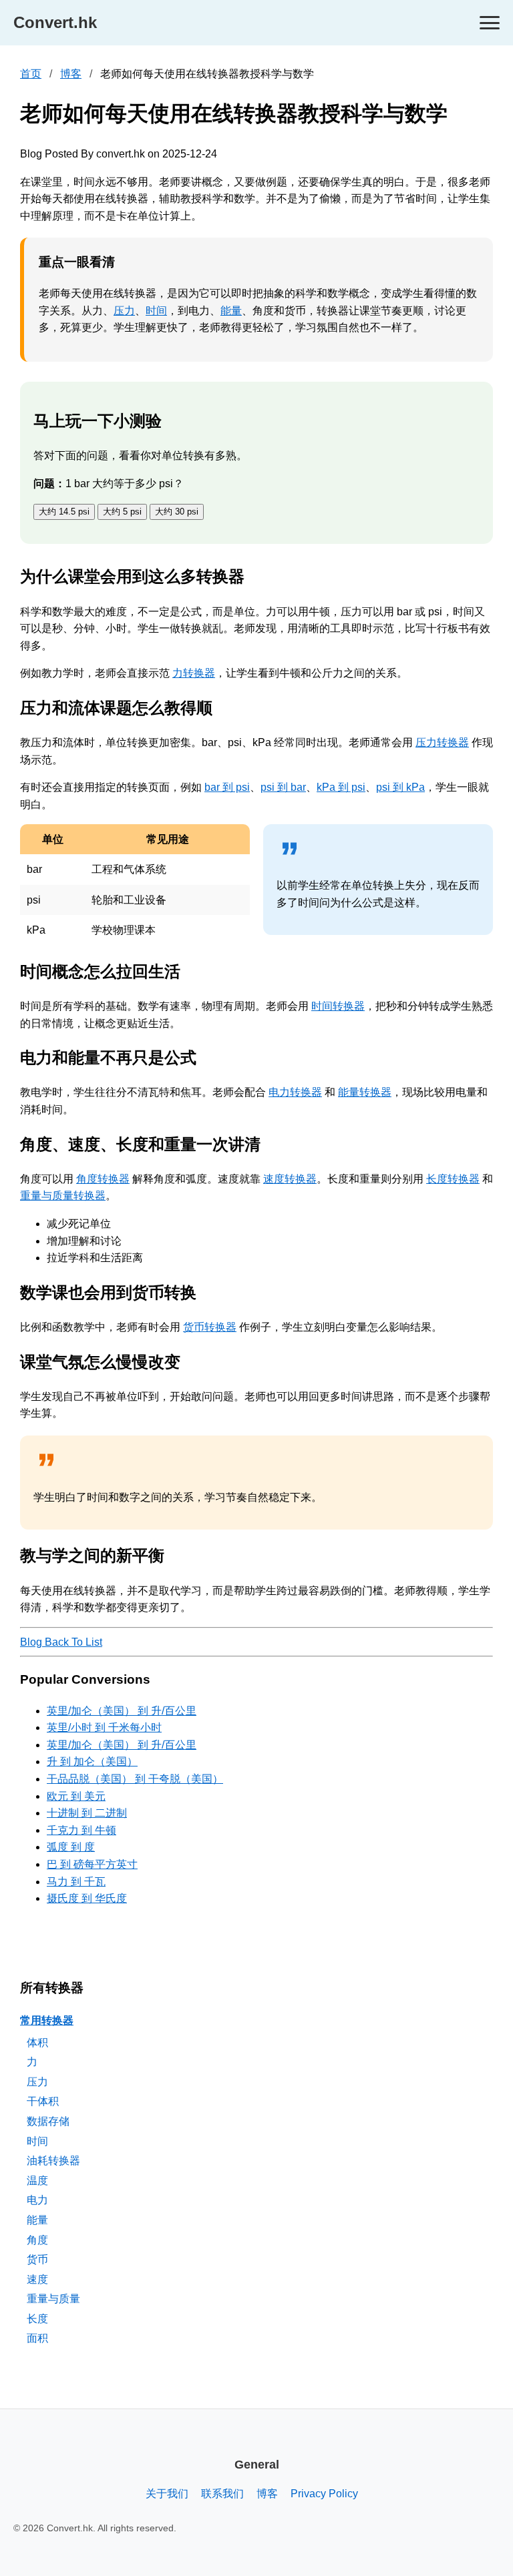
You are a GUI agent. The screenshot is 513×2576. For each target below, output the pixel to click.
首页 (31, 74)
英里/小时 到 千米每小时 (104, 1727)
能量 (231, 311)
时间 (156, 311)
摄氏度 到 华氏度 (87, 1898)
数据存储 (48, 2121)
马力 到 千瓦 (76, 1882)
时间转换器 (338, 1006)
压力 (124, 311)
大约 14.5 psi (64, 512)
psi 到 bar (283, 787)
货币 (37, 2259)
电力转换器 (295, 1092)
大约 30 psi (177, 512)
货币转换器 (210, 1327)
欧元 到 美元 (76, 1796)
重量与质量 (53, 2299)
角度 (37, 2240)
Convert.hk (55, 22)
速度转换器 (290, 1179)
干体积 (43, 2101)
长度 (37, 2319)
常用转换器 (47, 2020)
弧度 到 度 (71, 1847)
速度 (37, 2279)
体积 (37, 2042)
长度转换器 (453, 1179)
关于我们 (167, 2494)
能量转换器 (365, 1092)
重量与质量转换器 (63, 1196)
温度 (37, 2181)
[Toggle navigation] (490, 23)
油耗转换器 (53, 2161)
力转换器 (194, 673)
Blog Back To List (61, 1642)
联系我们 (222, 2494)
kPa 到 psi (341, 787)
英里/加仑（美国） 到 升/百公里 (122, 1711)
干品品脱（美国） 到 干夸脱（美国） (135, 1779)
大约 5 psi (122, 512)
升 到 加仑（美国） (92, 1761)
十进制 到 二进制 (87, 1813)
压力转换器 (442, 742)
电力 (37, 2200)
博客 (71, 74)
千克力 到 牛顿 (81, 1830)
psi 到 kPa (400, 787)
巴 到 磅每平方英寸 (92, 1864)
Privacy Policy (324, 2494)
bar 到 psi (227, 787)
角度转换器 (103, 1179)
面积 (37, 2338)
